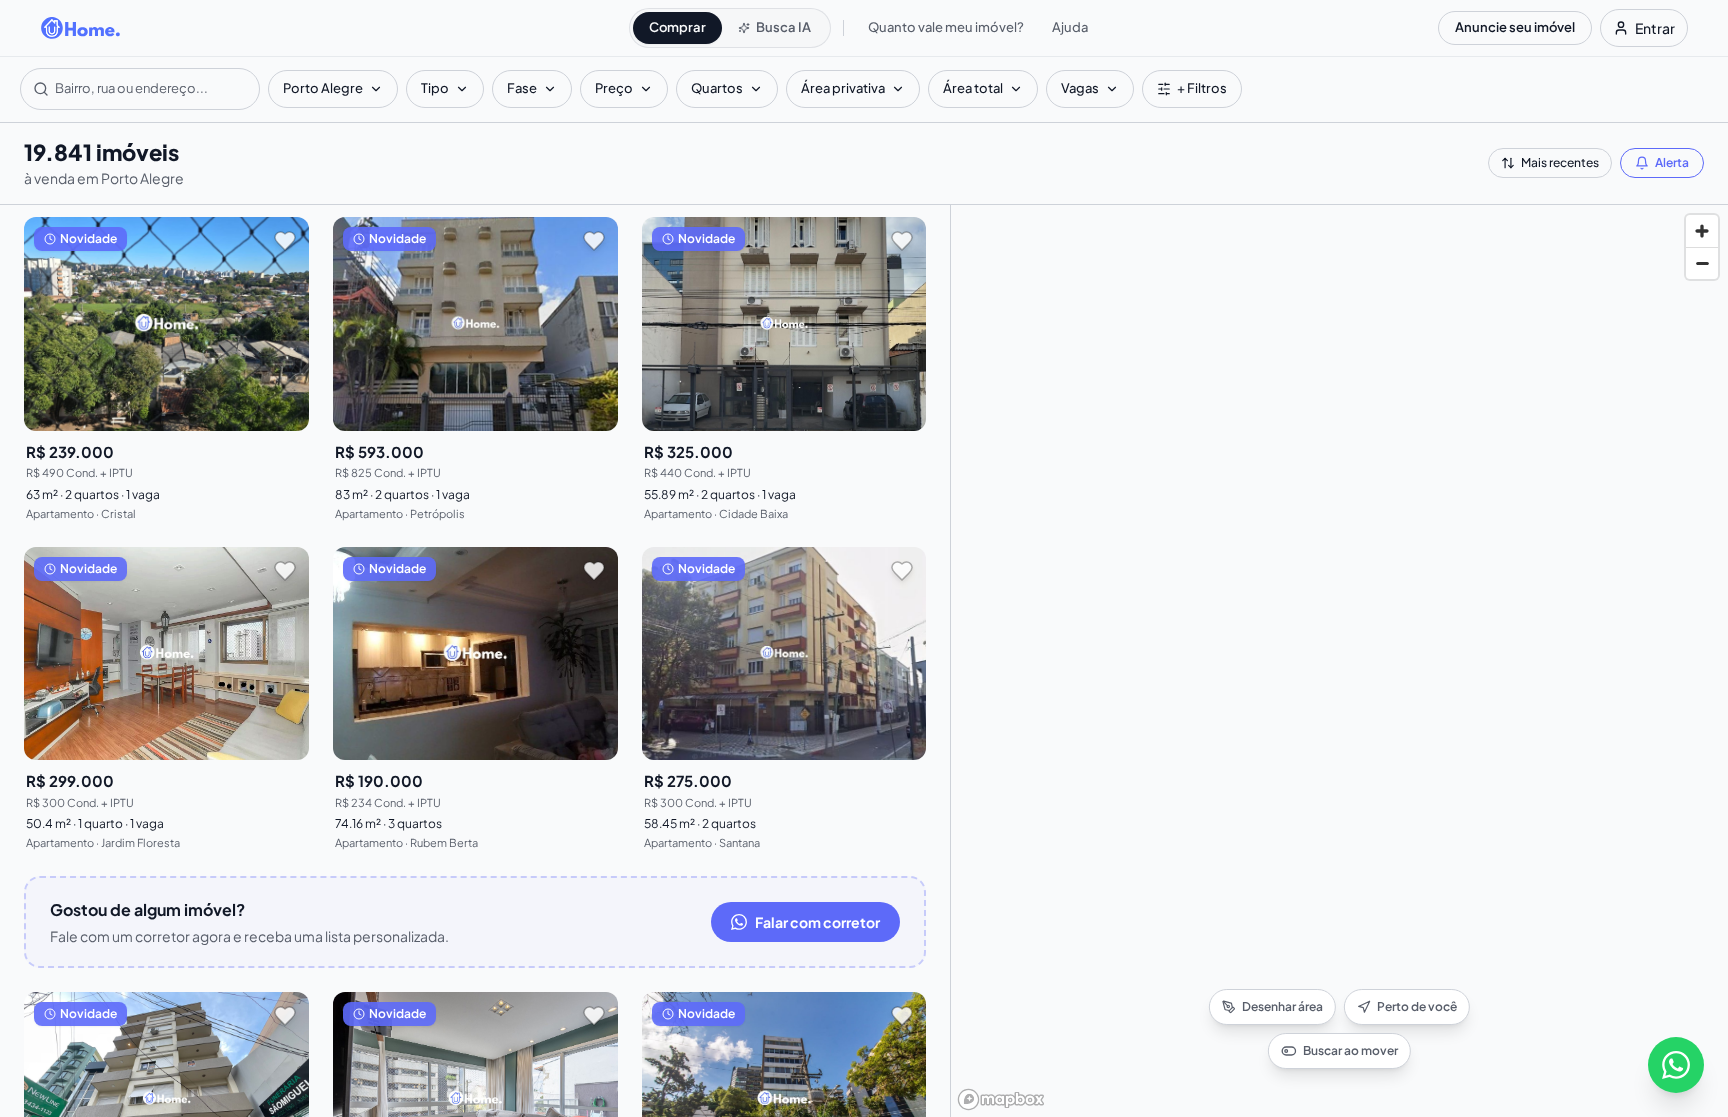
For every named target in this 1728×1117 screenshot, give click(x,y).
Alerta (1672, 162)
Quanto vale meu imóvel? (946, 27)
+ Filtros (1202, 88)
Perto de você (1417, 1006)
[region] (1339, 661)
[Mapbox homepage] (1001, 1099)
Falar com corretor (817, 922)
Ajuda (1070, 27)
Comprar (677, 27)
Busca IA (783, 27)
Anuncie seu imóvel (1515, 27)
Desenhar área (1282, 1006)
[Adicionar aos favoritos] (285, 241)
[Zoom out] (1702, 263)
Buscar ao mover (1350, 1050)
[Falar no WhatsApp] (1676, 1065)
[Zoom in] (1702, 231)
